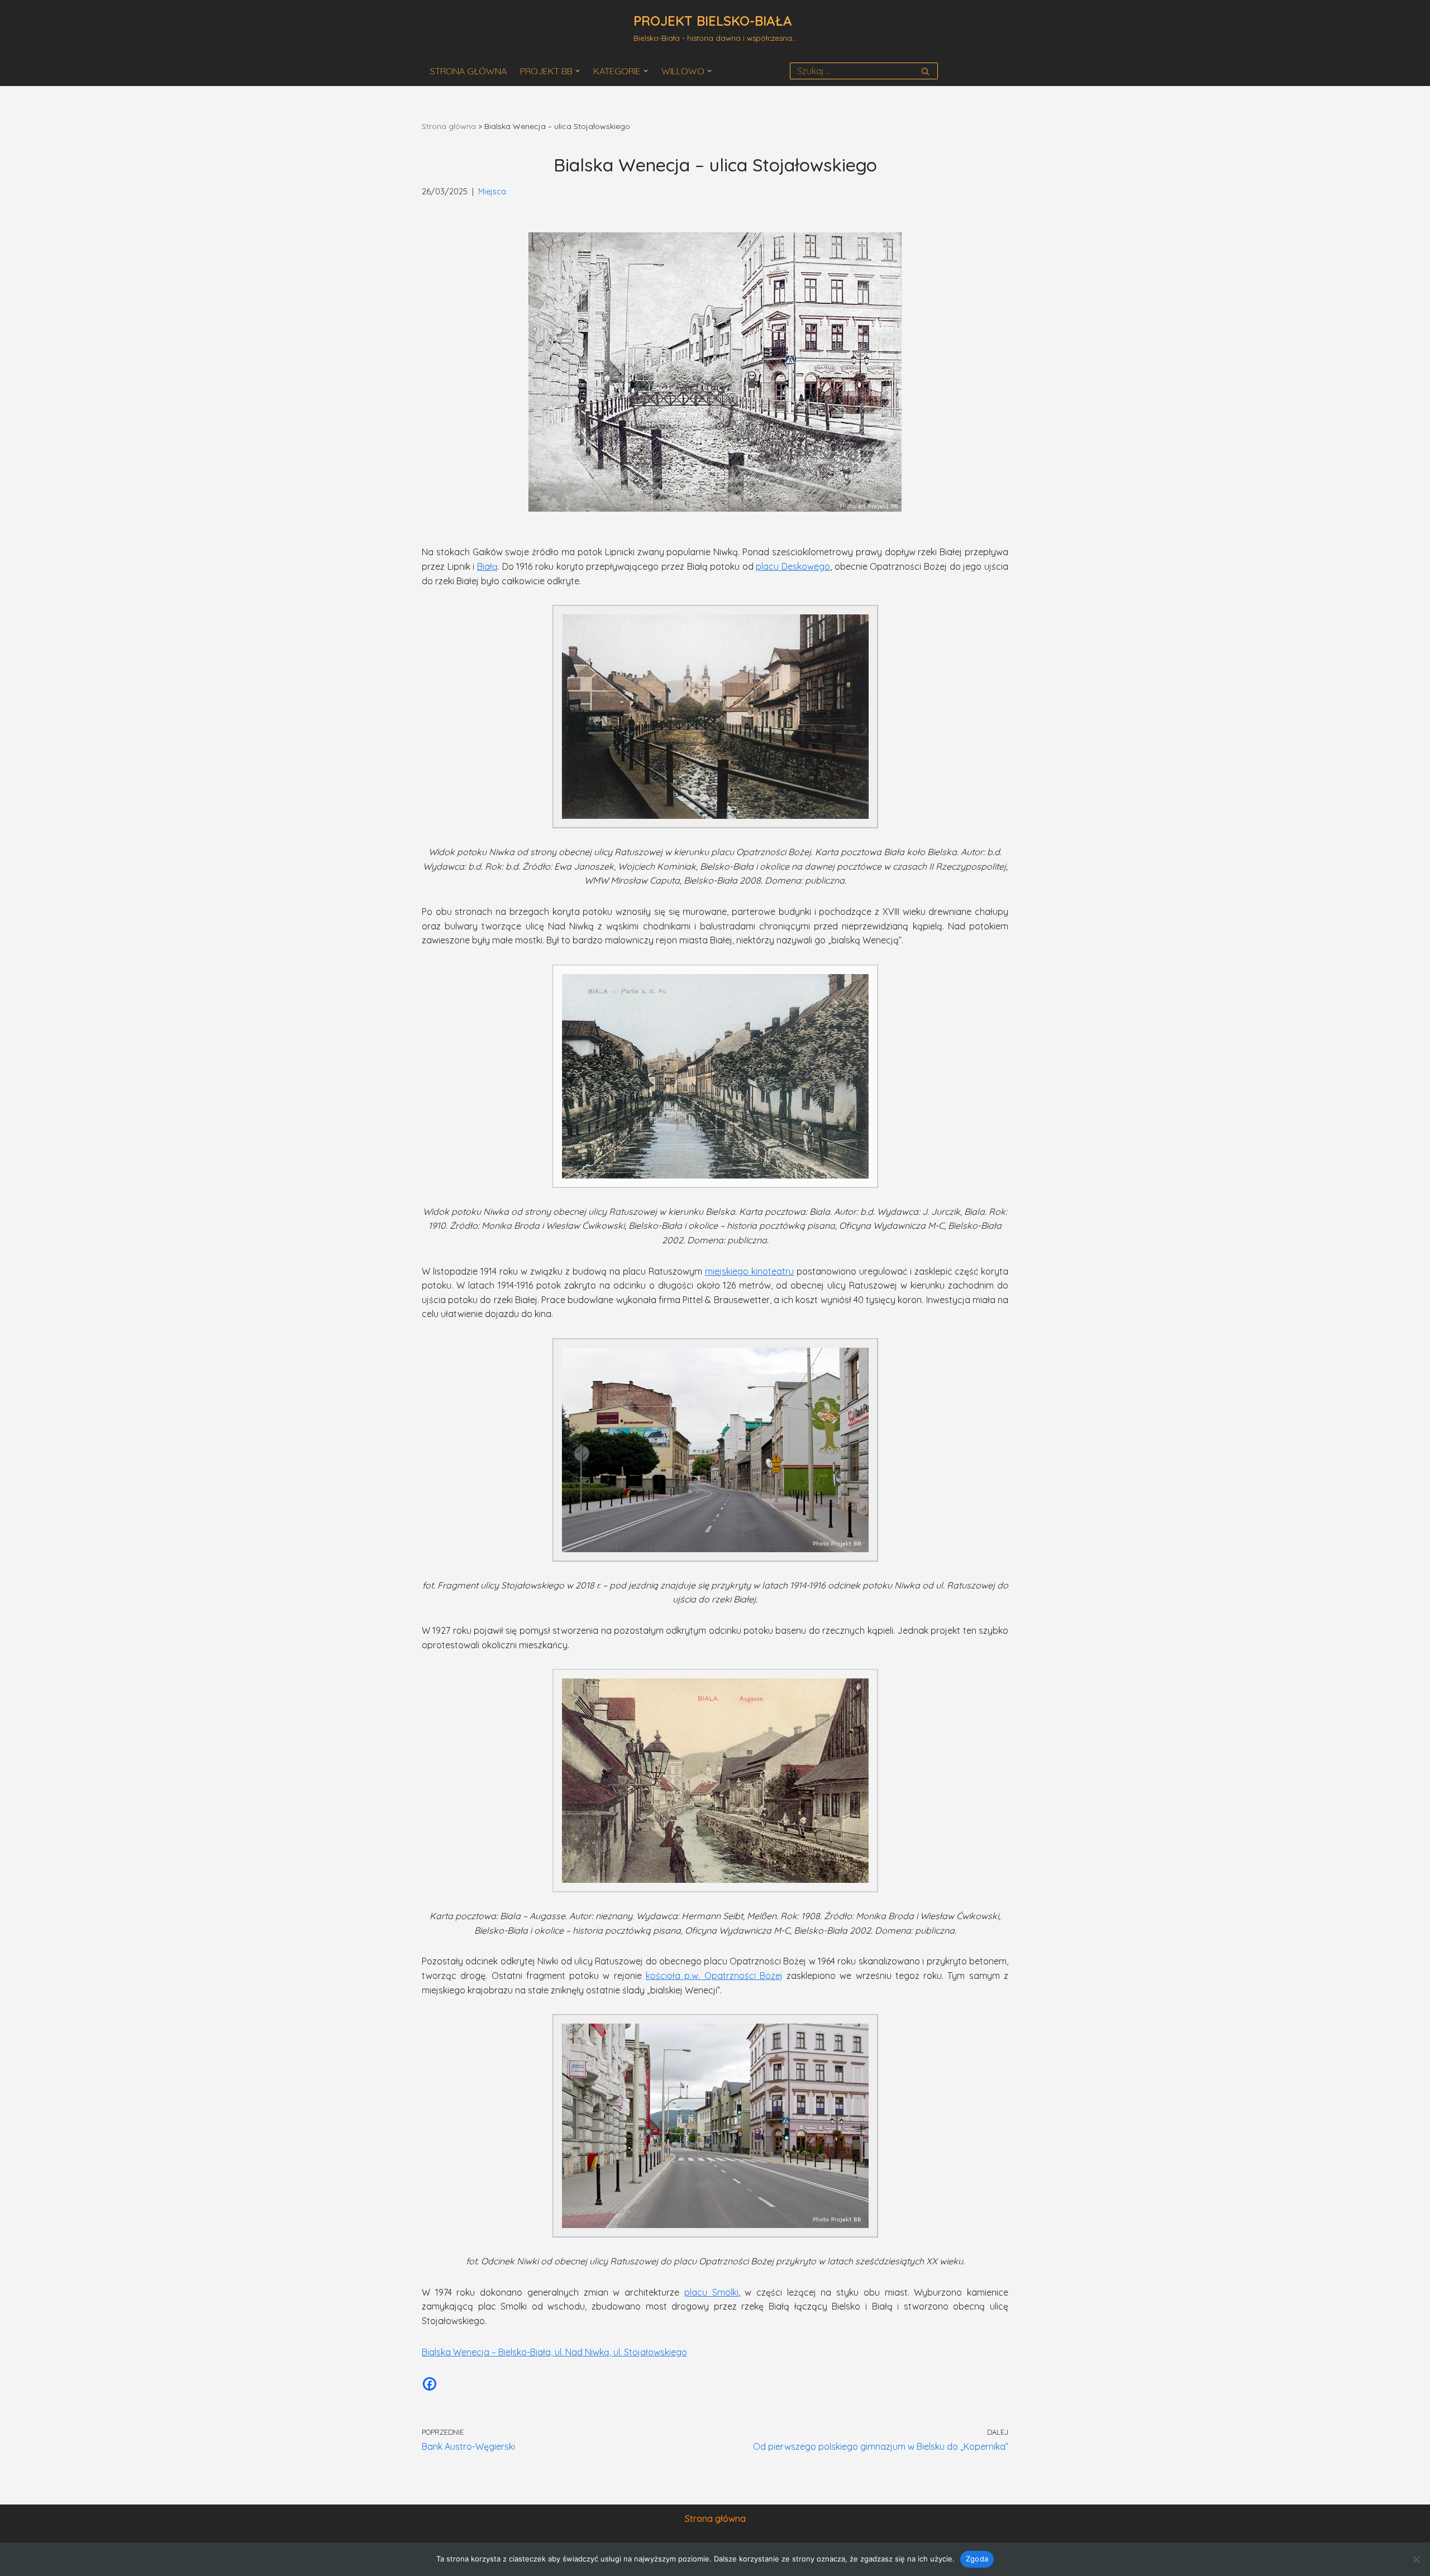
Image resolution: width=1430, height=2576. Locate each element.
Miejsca (492, 192)
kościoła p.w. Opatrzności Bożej (714, 1976)
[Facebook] (430, 2384)
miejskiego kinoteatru (749, 1271)
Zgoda (977, 2559)
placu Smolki (711, 2292)
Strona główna (449, 126)
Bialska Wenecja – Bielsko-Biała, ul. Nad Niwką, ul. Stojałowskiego (554, 2352)
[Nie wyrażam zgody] (1416, 2559)
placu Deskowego (793, 566)
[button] (578, 71)
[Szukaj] (925, 71)
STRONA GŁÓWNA (468, 71)
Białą (487, 566)
